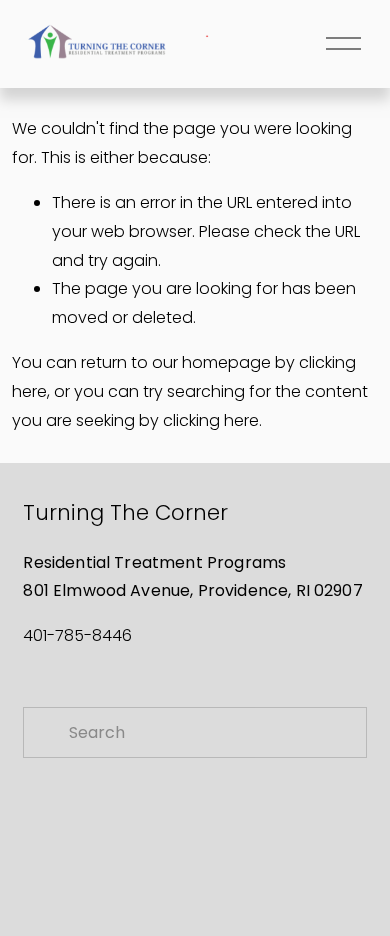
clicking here (211, 420)
